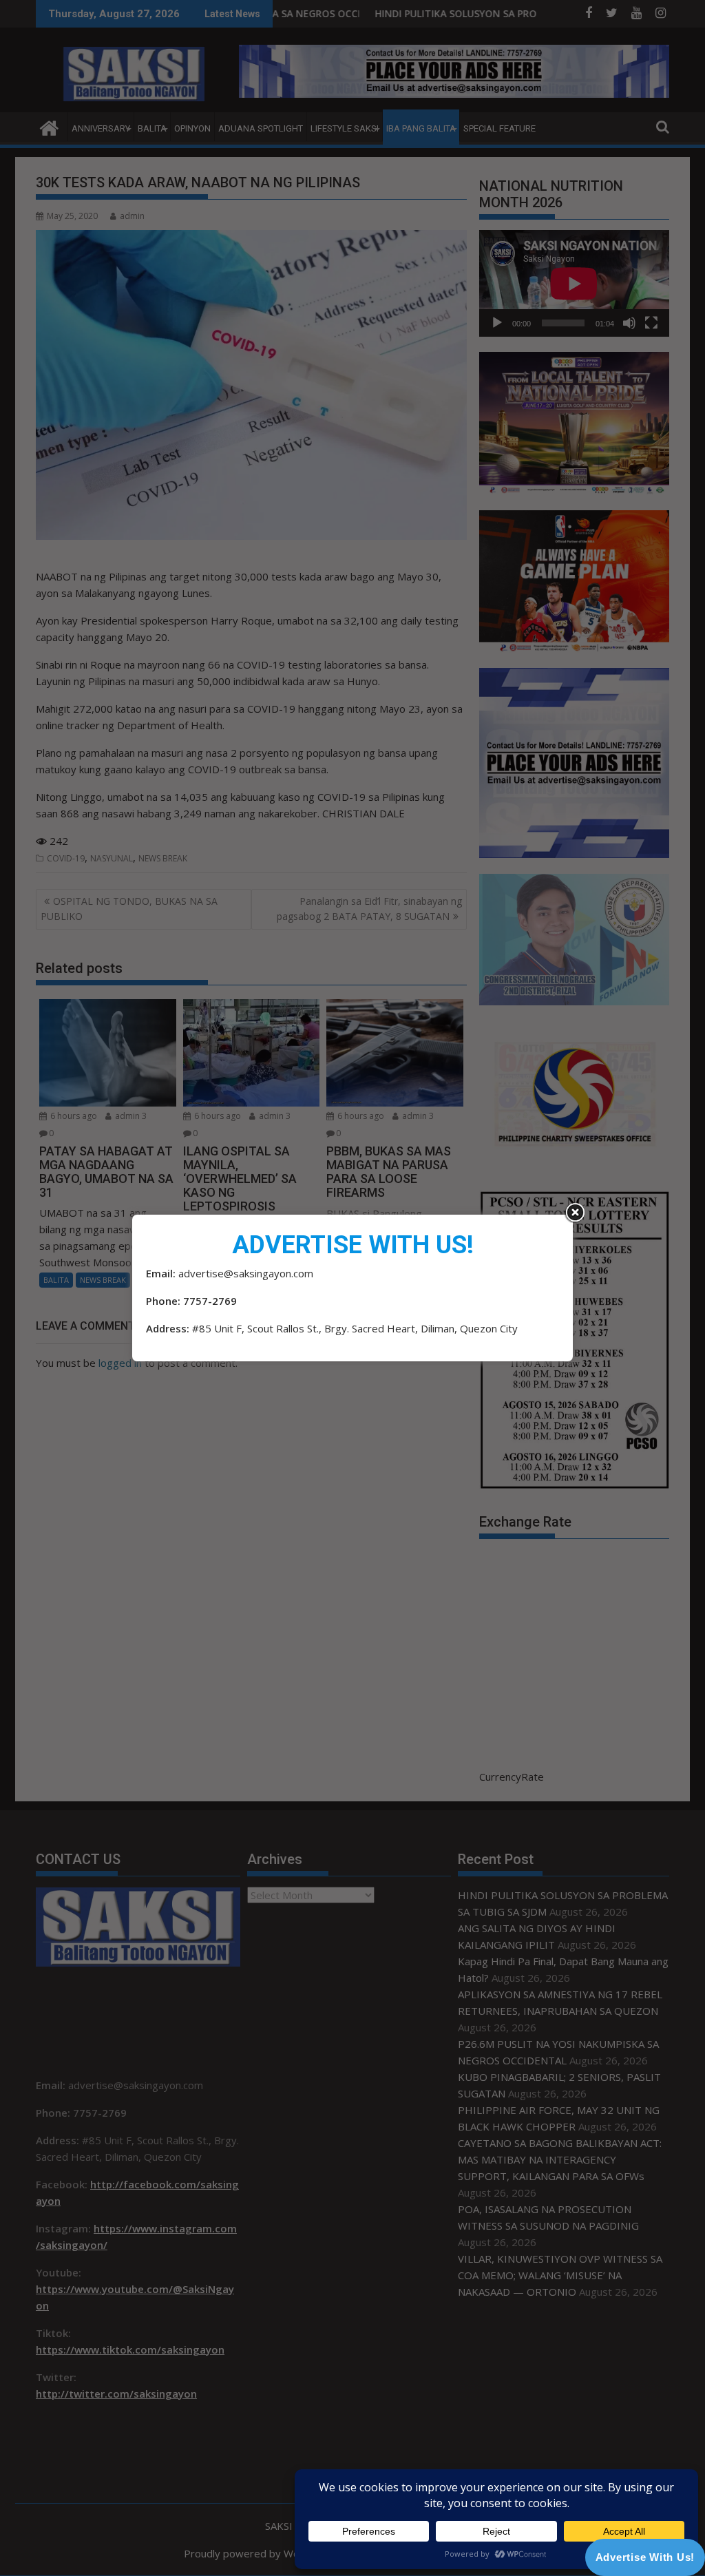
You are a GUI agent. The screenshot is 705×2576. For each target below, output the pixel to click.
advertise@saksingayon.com (246, 1273)
